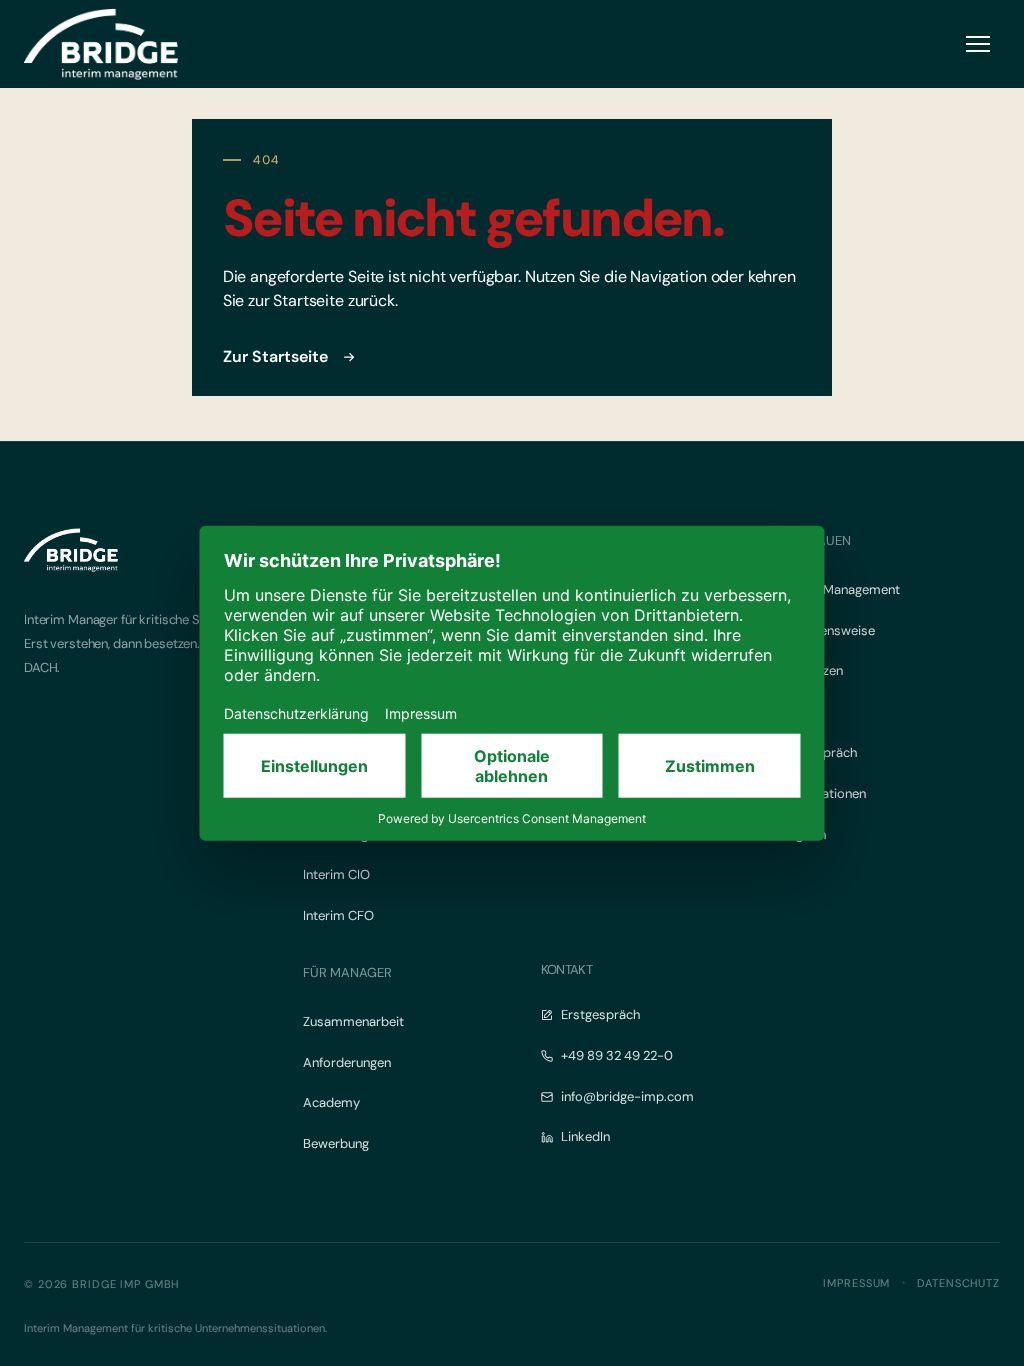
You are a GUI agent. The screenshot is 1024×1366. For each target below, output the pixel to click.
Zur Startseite (275, 356)
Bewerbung (336, 1143)
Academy (331, 1102)
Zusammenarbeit (353, 1021)
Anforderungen (347, 1062)
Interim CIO (336, 874)
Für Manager (347, 972)
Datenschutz (958, 1283)
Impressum (856, 1283)
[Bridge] (101, 44)
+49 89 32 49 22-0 (617, 1055)
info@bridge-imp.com (627, 1096)
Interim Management (839, 589)
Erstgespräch (600, 1014)
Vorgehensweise (826, 630)
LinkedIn (585, 1136)
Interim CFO (338, 915)
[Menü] (978, 44)
